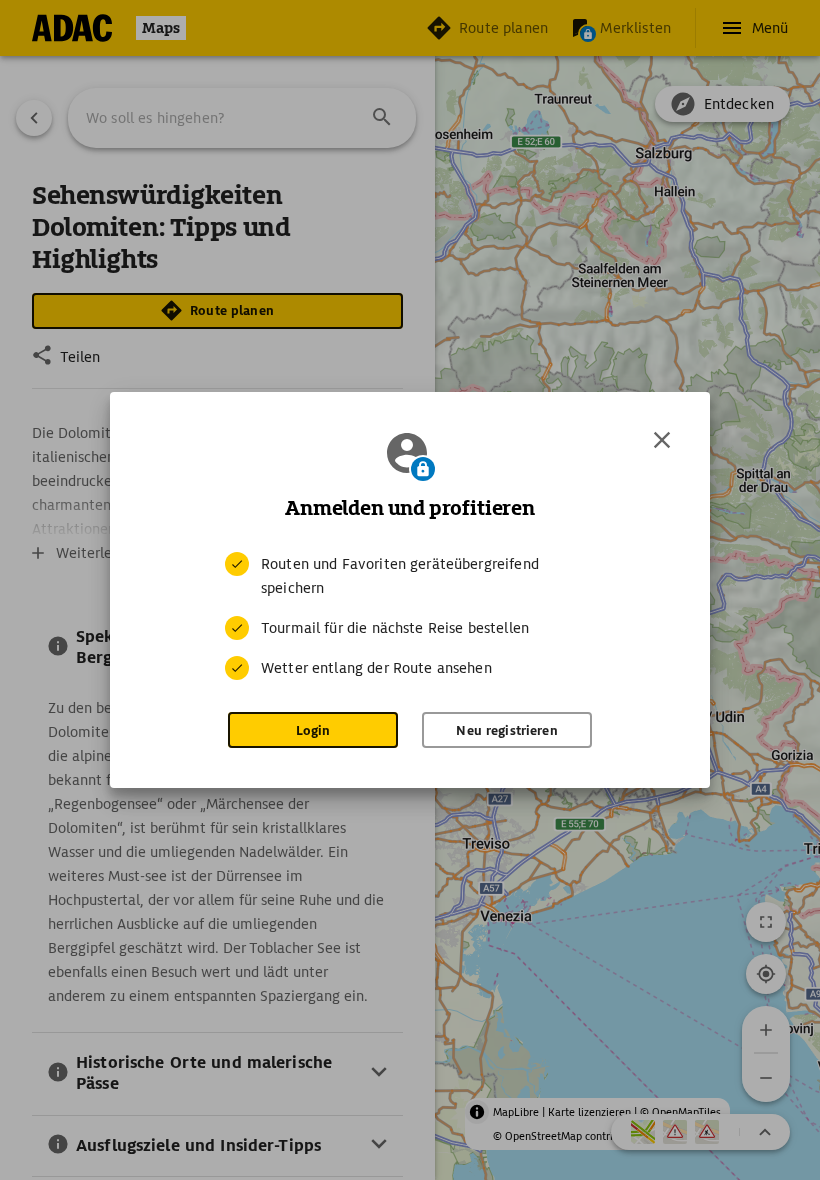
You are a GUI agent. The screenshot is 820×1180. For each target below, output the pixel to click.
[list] (410, 616)
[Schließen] (662, 440)
